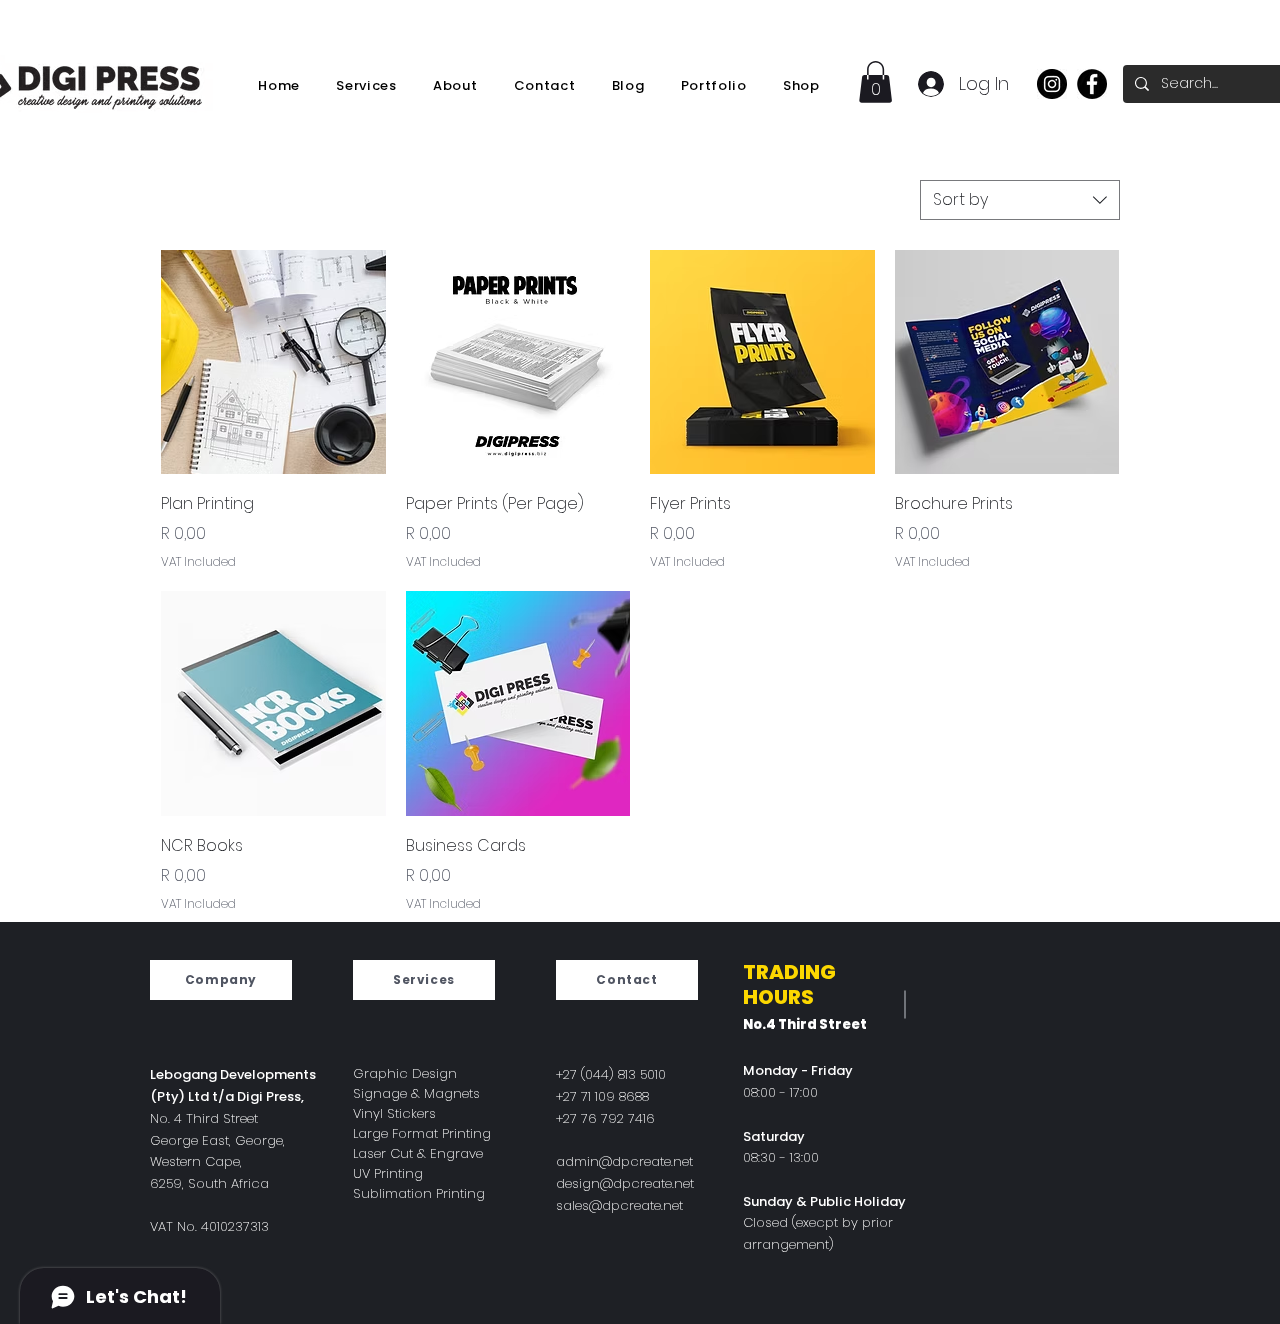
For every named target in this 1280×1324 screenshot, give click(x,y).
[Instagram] (1052, 84)
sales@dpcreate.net (619, 1205)
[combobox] (1020, 200)
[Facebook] (1092, 84)
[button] (875, 82)
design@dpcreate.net (625, 1183)
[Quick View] (273, 362)
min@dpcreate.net (633, 1161)
